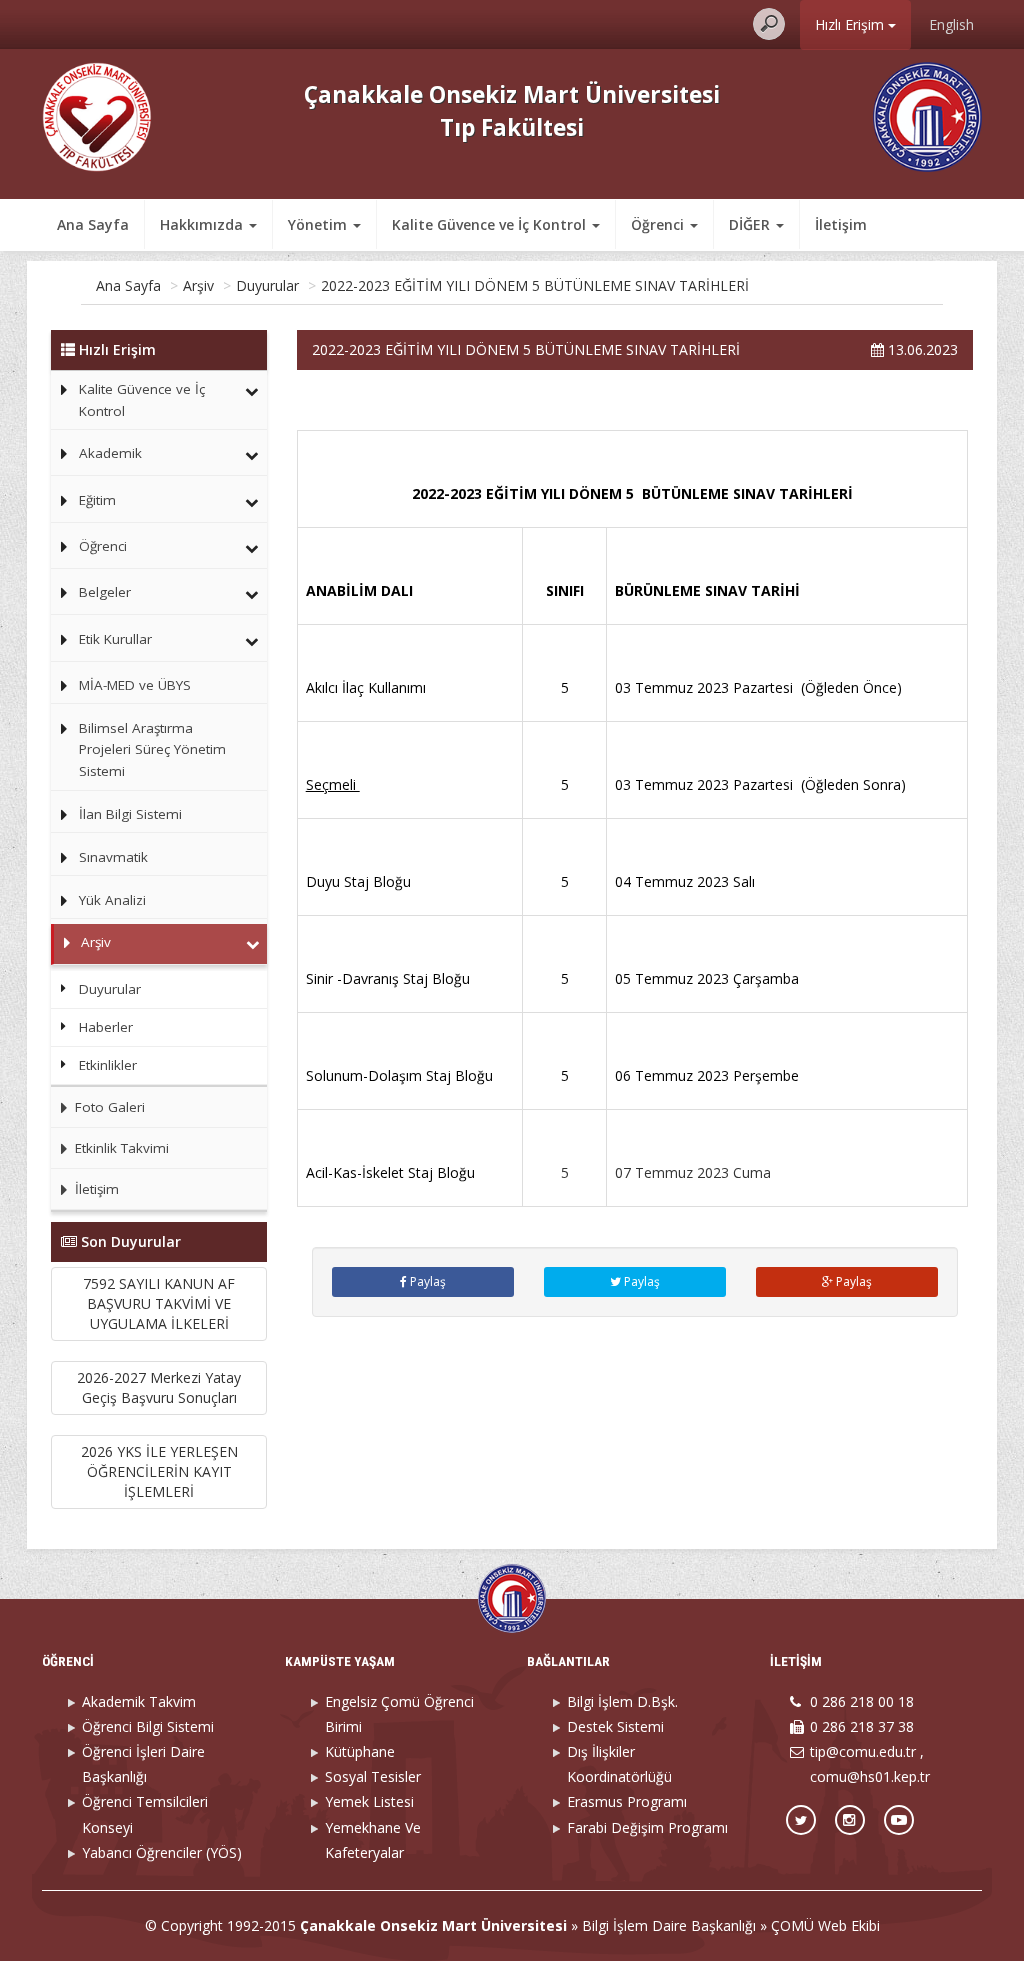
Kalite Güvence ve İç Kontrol (142, 400)
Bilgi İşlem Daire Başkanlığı (669, 1925)
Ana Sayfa (93, 224)
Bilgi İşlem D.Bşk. (622, 1701)
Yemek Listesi (369, 1801)
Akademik (110, 453)
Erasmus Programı (627, 1801)
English (951, 24)
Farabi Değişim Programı (647, 1827)
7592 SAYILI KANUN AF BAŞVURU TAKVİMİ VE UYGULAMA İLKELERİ (159, 1303)
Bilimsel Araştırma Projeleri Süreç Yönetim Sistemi (152, 749)
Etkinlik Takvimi (120, 1148)
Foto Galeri (108, 1107)
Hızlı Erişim (851, 24)
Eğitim (97, 500)
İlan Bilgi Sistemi (130, 814)
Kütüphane (360, 1751)
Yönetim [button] (319, 224)
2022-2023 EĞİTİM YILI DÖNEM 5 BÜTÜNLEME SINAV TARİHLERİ (535, 285)
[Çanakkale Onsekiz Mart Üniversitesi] (927, 115)
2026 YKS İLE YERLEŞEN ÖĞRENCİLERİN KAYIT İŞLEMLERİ (159, 1471)
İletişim (841, 224)
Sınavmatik (113, 857)
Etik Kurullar (115, 639)
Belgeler (105, 592)
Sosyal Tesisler (373, 1776)
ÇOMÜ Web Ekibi (825, 1925)
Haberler (106, 1027)
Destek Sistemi (615, 1726)
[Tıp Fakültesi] (97, 115)
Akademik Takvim (139, 1701)
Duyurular (267, 285)
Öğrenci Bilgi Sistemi (148, 1726)
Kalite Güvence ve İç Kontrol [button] (491, 224)
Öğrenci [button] (659, 224)
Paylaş (426, 1281)
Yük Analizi (112, 900)
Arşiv (198, 285)
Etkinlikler (108, 1065)
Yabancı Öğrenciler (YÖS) (162, 1852)
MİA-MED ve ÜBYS (135, 685)
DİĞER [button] (751, 224)
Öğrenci (103, 546)
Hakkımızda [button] (203, 224)
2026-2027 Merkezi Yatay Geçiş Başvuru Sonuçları (159, 1387)
